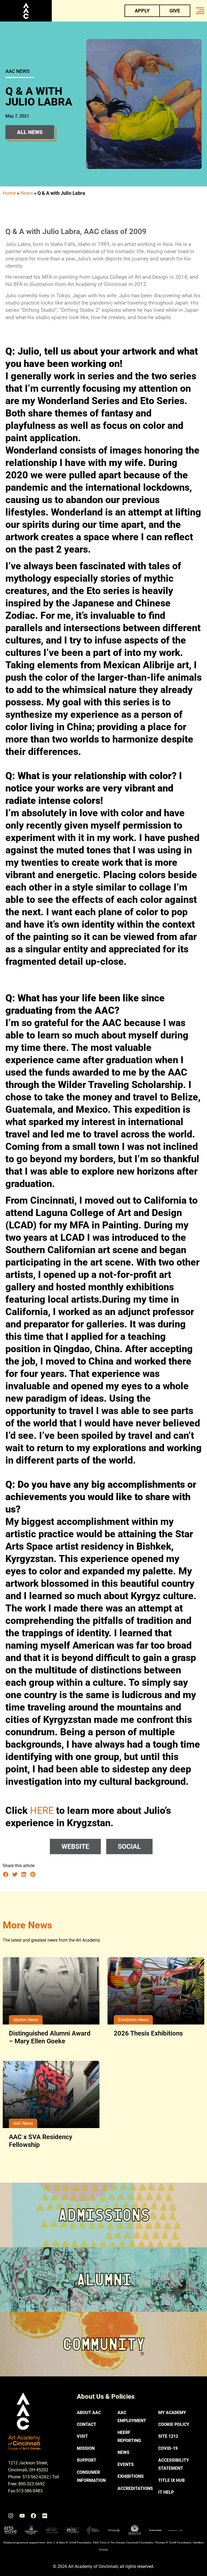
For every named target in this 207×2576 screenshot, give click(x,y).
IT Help (166, 2492)
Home (9, 193)
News (27, 193)
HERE (41, 1811)
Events (126, 2464)
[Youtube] (22, 2516)
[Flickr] (45, 2516)
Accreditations (135, 2488)
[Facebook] (33, 2516)
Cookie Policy (174, 2424)
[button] (6, 1874)
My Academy (172, 2413)
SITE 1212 (168, 2436)
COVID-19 (168, 2448)
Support (87, 2460)
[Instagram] (11, 2516)
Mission (86, 2448)
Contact (87, 2424)
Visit (82, 2436)
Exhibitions (131, 2476)
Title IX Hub (171, 2480)
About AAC (89, 2413)
